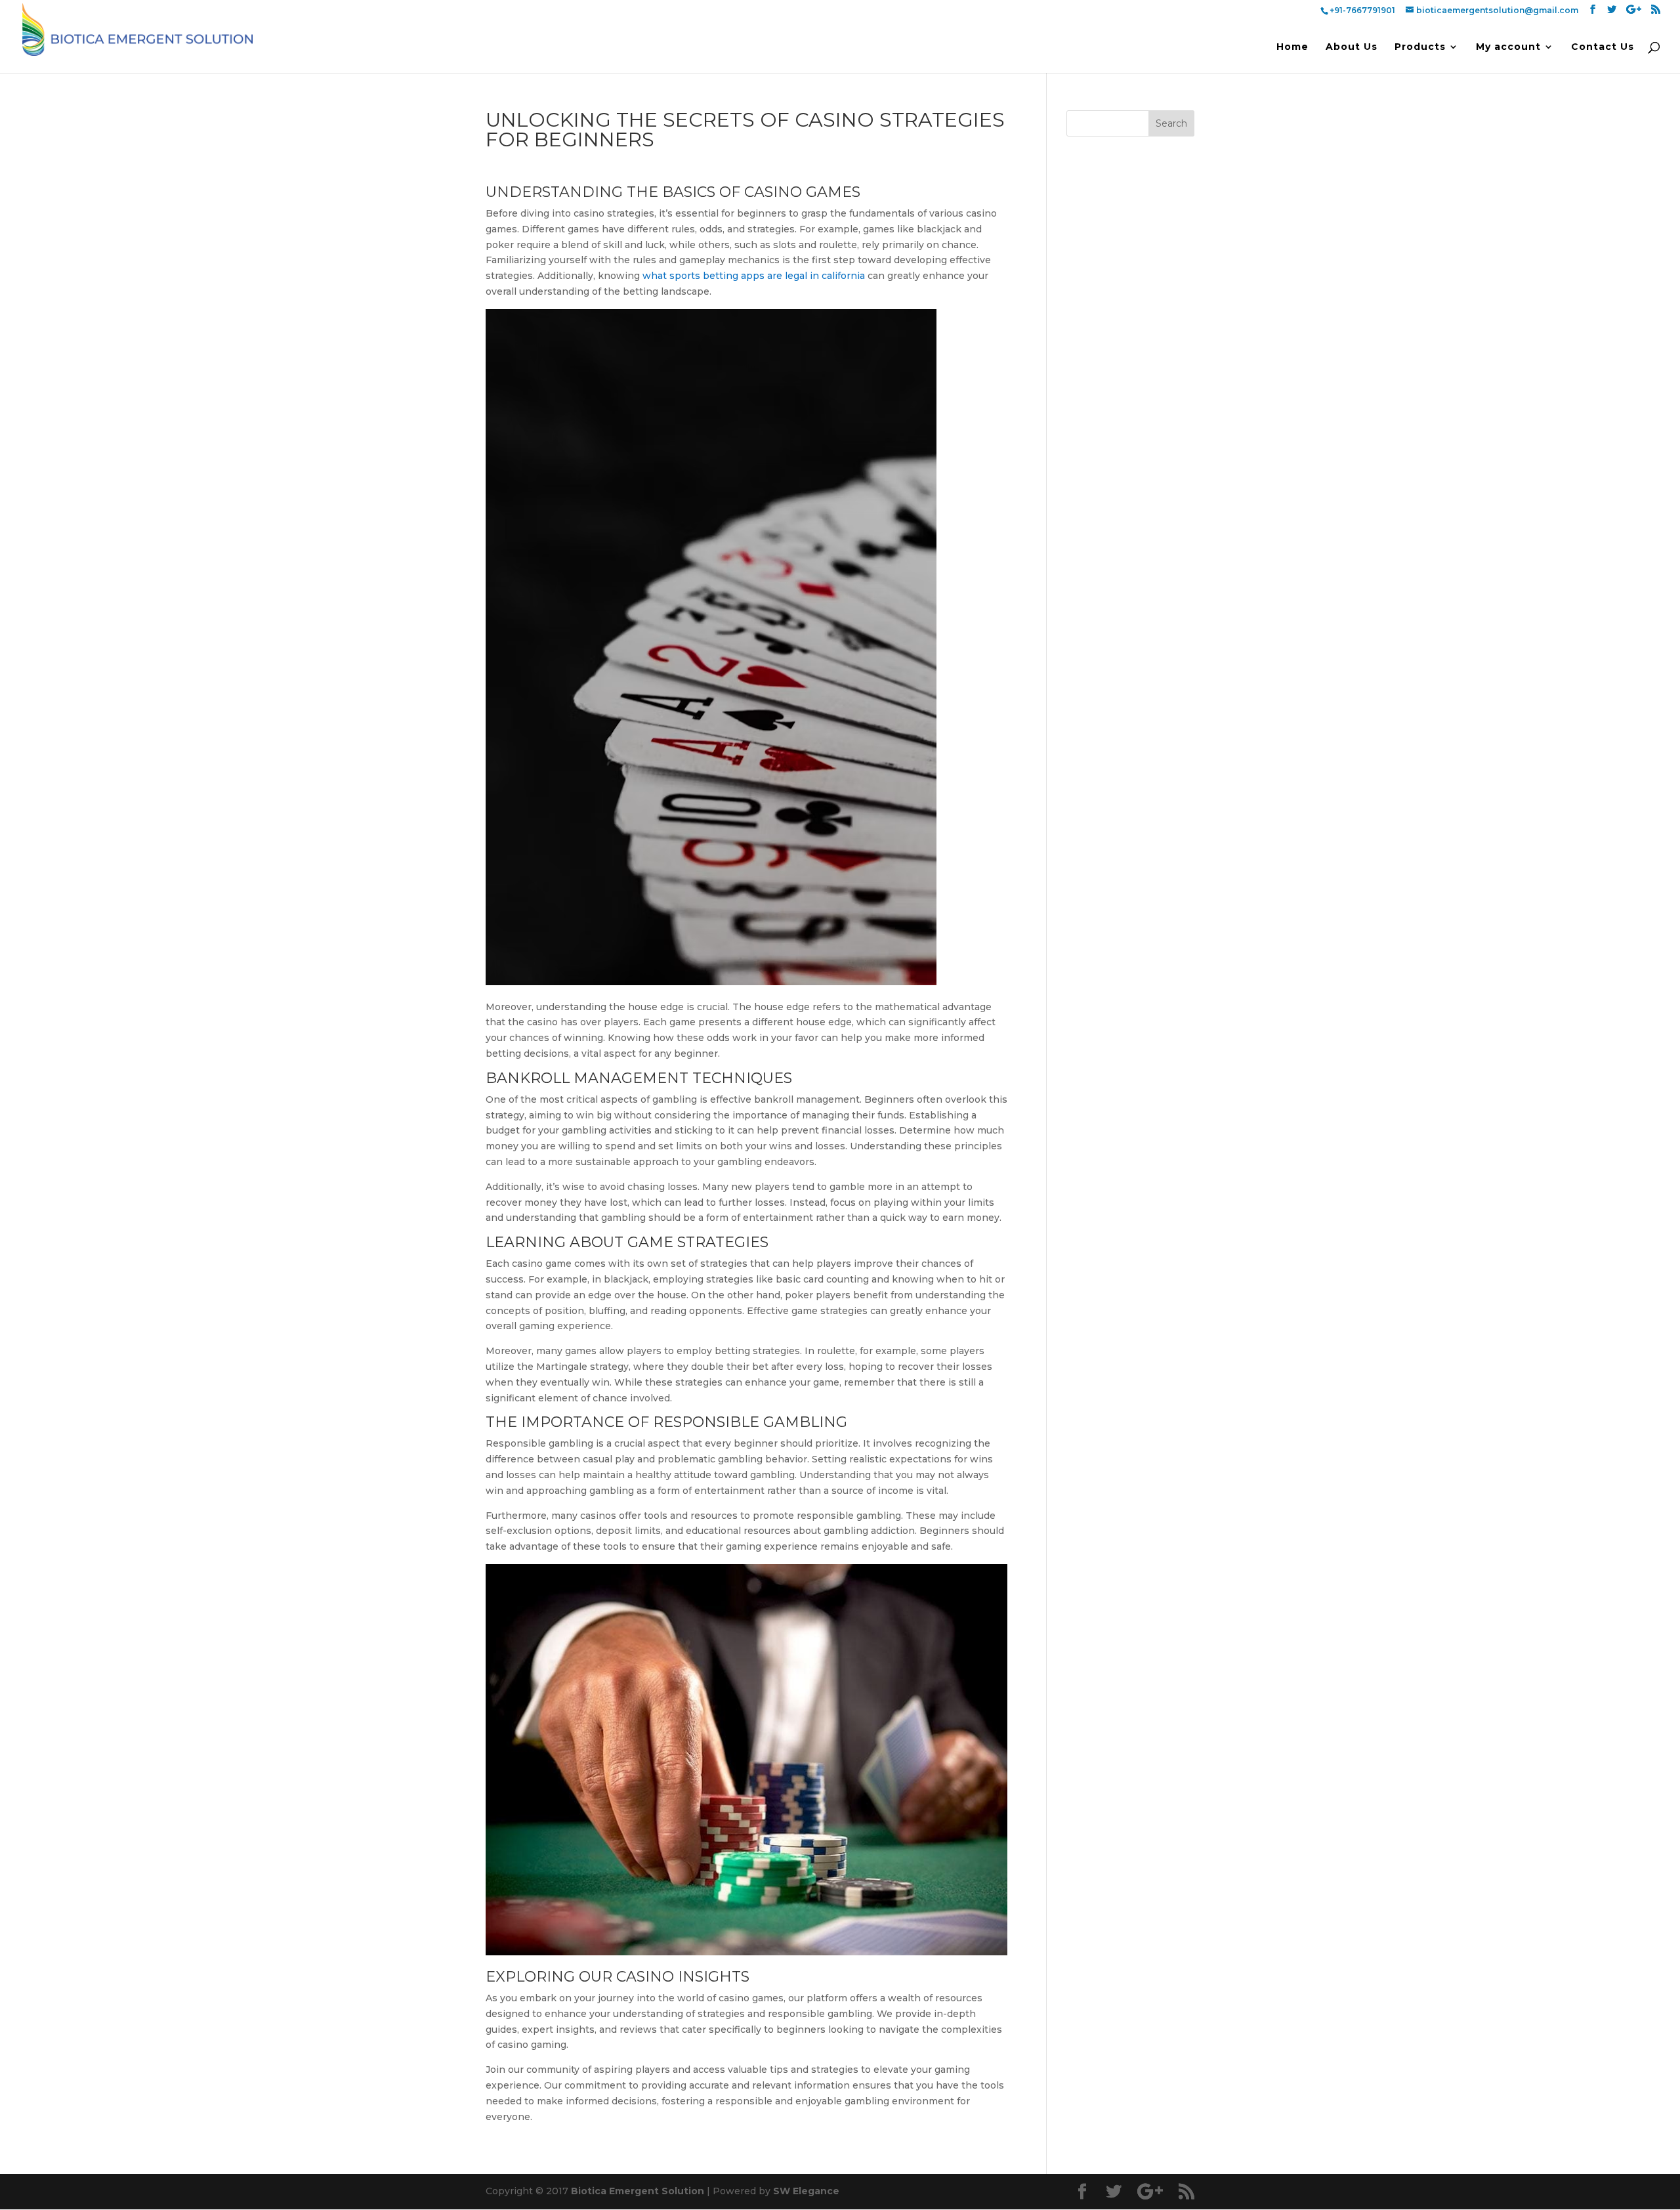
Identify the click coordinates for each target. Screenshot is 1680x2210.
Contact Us (1603, 47)
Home (1292, 47)
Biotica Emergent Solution (638, 2191)
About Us (1352, 47)
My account (1508, 47)
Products (1420, 47)
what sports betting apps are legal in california (754, 276)
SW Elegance (806, 2191)
